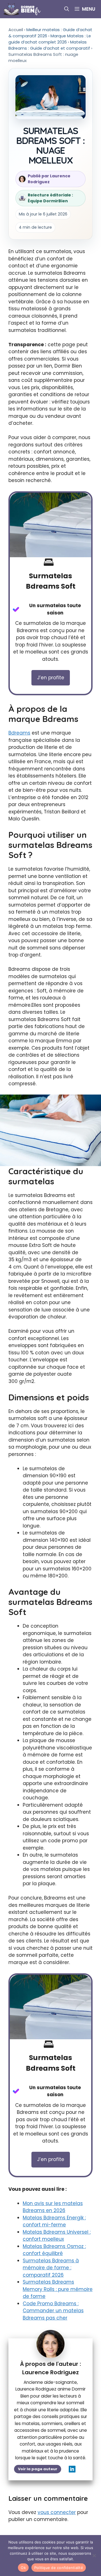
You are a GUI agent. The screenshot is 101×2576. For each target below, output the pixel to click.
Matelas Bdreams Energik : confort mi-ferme (54, 2221)
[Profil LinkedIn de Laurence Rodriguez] (72, 2469)
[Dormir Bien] (23, 9)
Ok (23, 2568)
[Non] (94, 2556)
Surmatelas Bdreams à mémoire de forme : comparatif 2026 (51, 2268)
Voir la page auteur (38, 2469)
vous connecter (57, 2512)
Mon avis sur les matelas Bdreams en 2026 (53, 2207)
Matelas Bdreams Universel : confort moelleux (57, 2236)
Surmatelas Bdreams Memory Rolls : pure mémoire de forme (58, 2289)
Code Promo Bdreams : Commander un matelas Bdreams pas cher (53, 2311)
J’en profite (51, 678)
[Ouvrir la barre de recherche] (67, 9)
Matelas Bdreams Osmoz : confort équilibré (54, 2250)
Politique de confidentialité (59, 2568)
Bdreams (19, 733)
